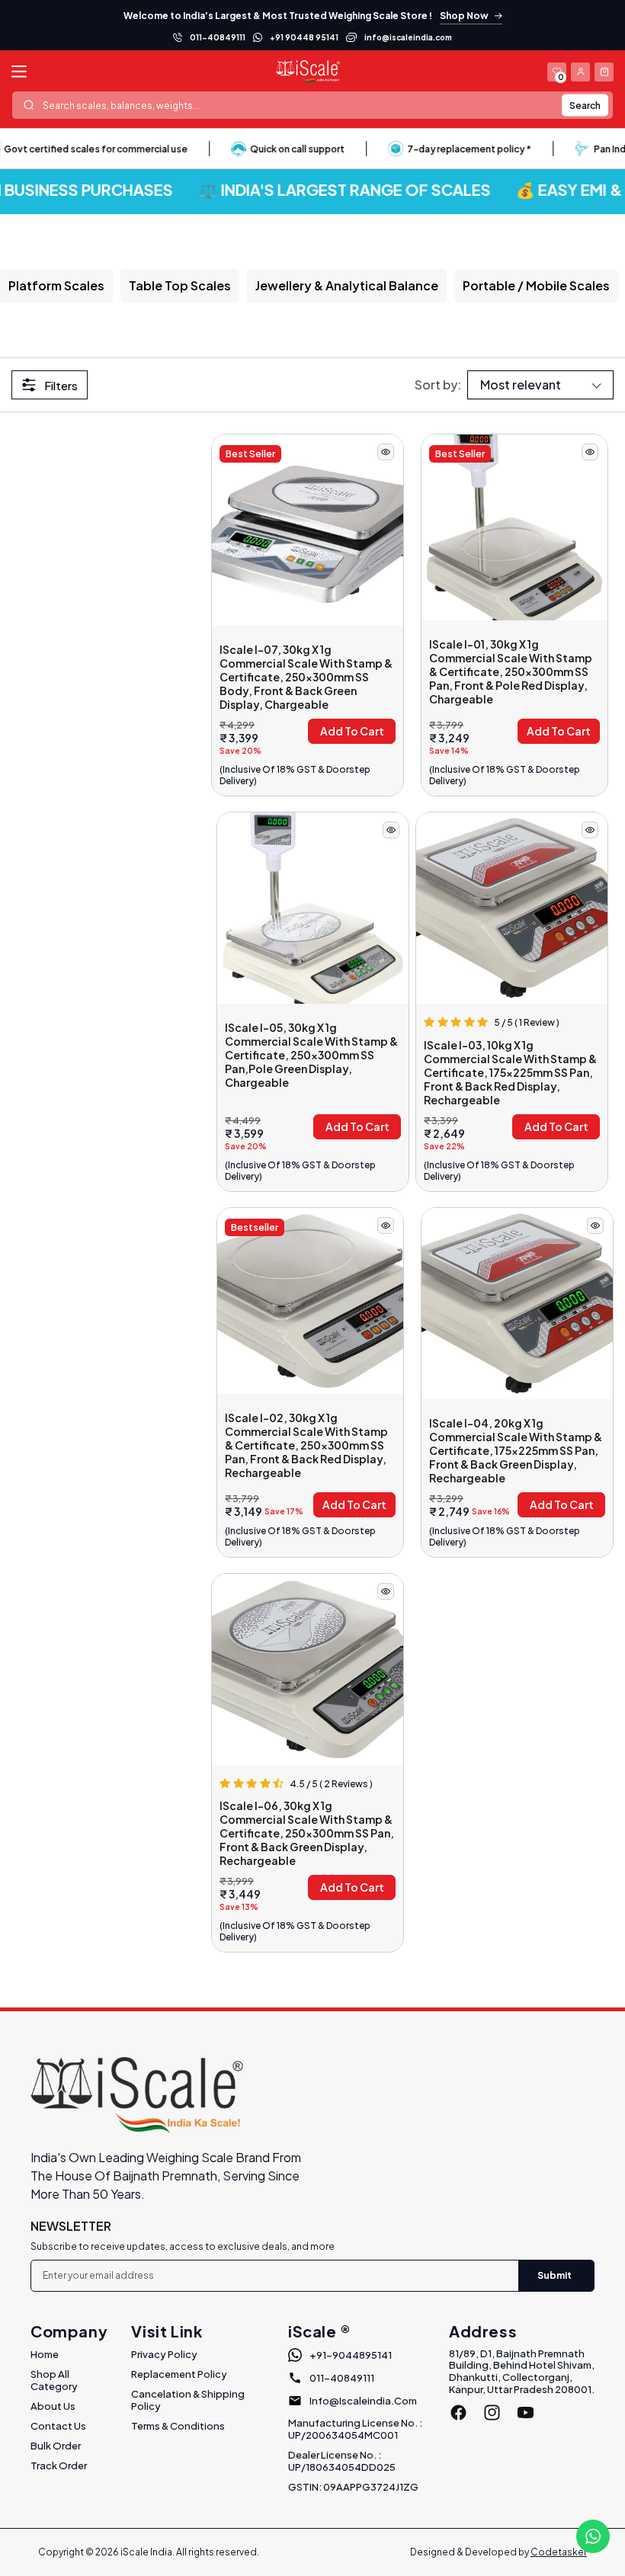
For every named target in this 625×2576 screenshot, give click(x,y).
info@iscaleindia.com (408, 37)
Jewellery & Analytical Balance (347, 285)
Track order (59, 2465)
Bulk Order (56, 2446)
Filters (61, 385)
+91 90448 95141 (304, 37)
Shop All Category (54, 2380)
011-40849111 (218, 37)
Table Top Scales (180, 285)
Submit (554, 2275)
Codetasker (559, 2552)
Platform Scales (56, 285)
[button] (604, 72)
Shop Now (464, 16)
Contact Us (58, 2426)
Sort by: (438, 384)
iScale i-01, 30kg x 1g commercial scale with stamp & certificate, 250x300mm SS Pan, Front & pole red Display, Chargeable (511, 671)
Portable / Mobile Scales (536, 285)
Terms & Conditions (178, 2426)
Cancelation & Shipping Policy (188, 2400)
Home (45, 2354)
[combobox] (312, 105)
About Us (53, 2406)
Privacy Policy (164, 2354)
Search (585, 105)
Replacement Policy (179, 2374)
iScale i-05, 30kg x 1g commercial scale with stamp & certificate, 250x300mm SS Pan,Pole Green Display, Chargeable (311, 1055)
